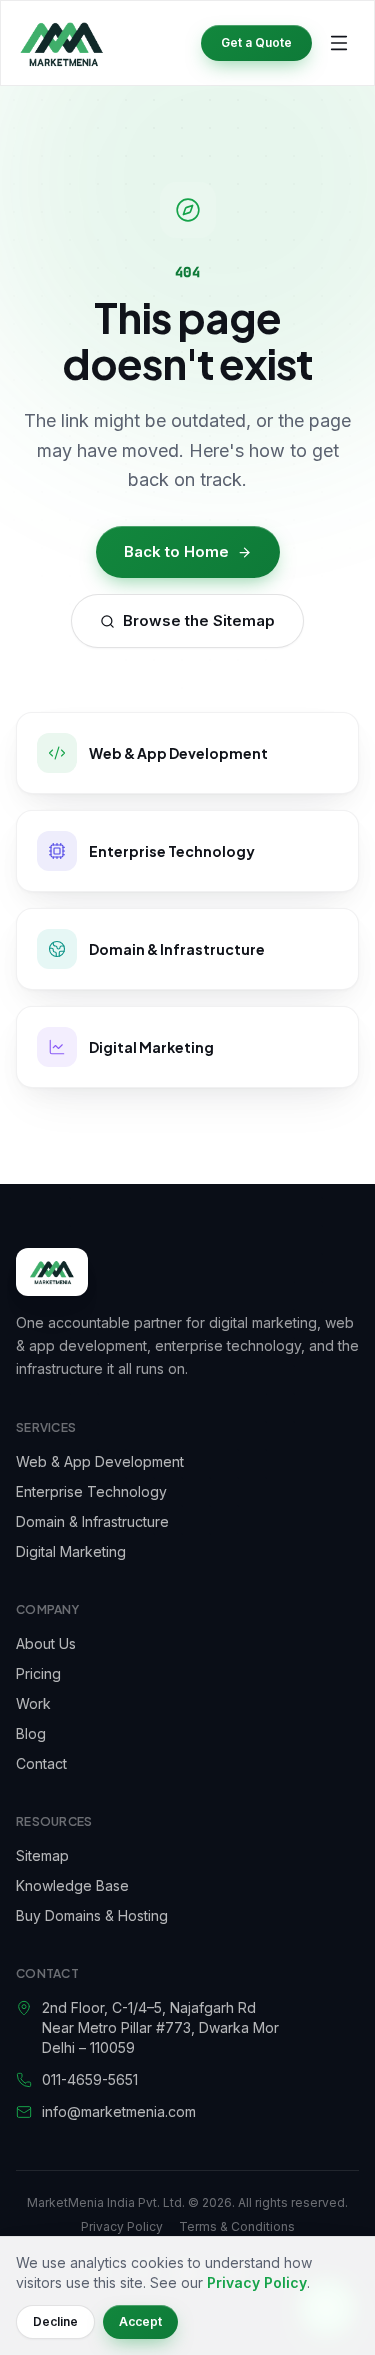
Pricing (38, 1673)
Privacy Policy (122, 2226)
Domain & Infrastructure (92, 1521)
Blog (31, 1733)
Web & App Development (100, 1461)
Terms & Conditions (237, 2226)
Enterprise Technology (91, 1491)
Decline (55, 2321)
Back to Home (176, 551)
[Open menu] (339, 43)
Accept (140, 2321)
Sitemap (42, 1855)
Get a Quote (256, 42)
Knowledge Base (72, 1885)
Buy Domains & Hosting (92, 1915)
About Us (46, 1643)
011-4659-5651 (90, 2079)
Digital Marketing (71, 1551)
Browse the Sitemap (199, 620)
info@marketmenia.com (119, 2111)
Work (33, 1703)
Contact (41, 1763)
